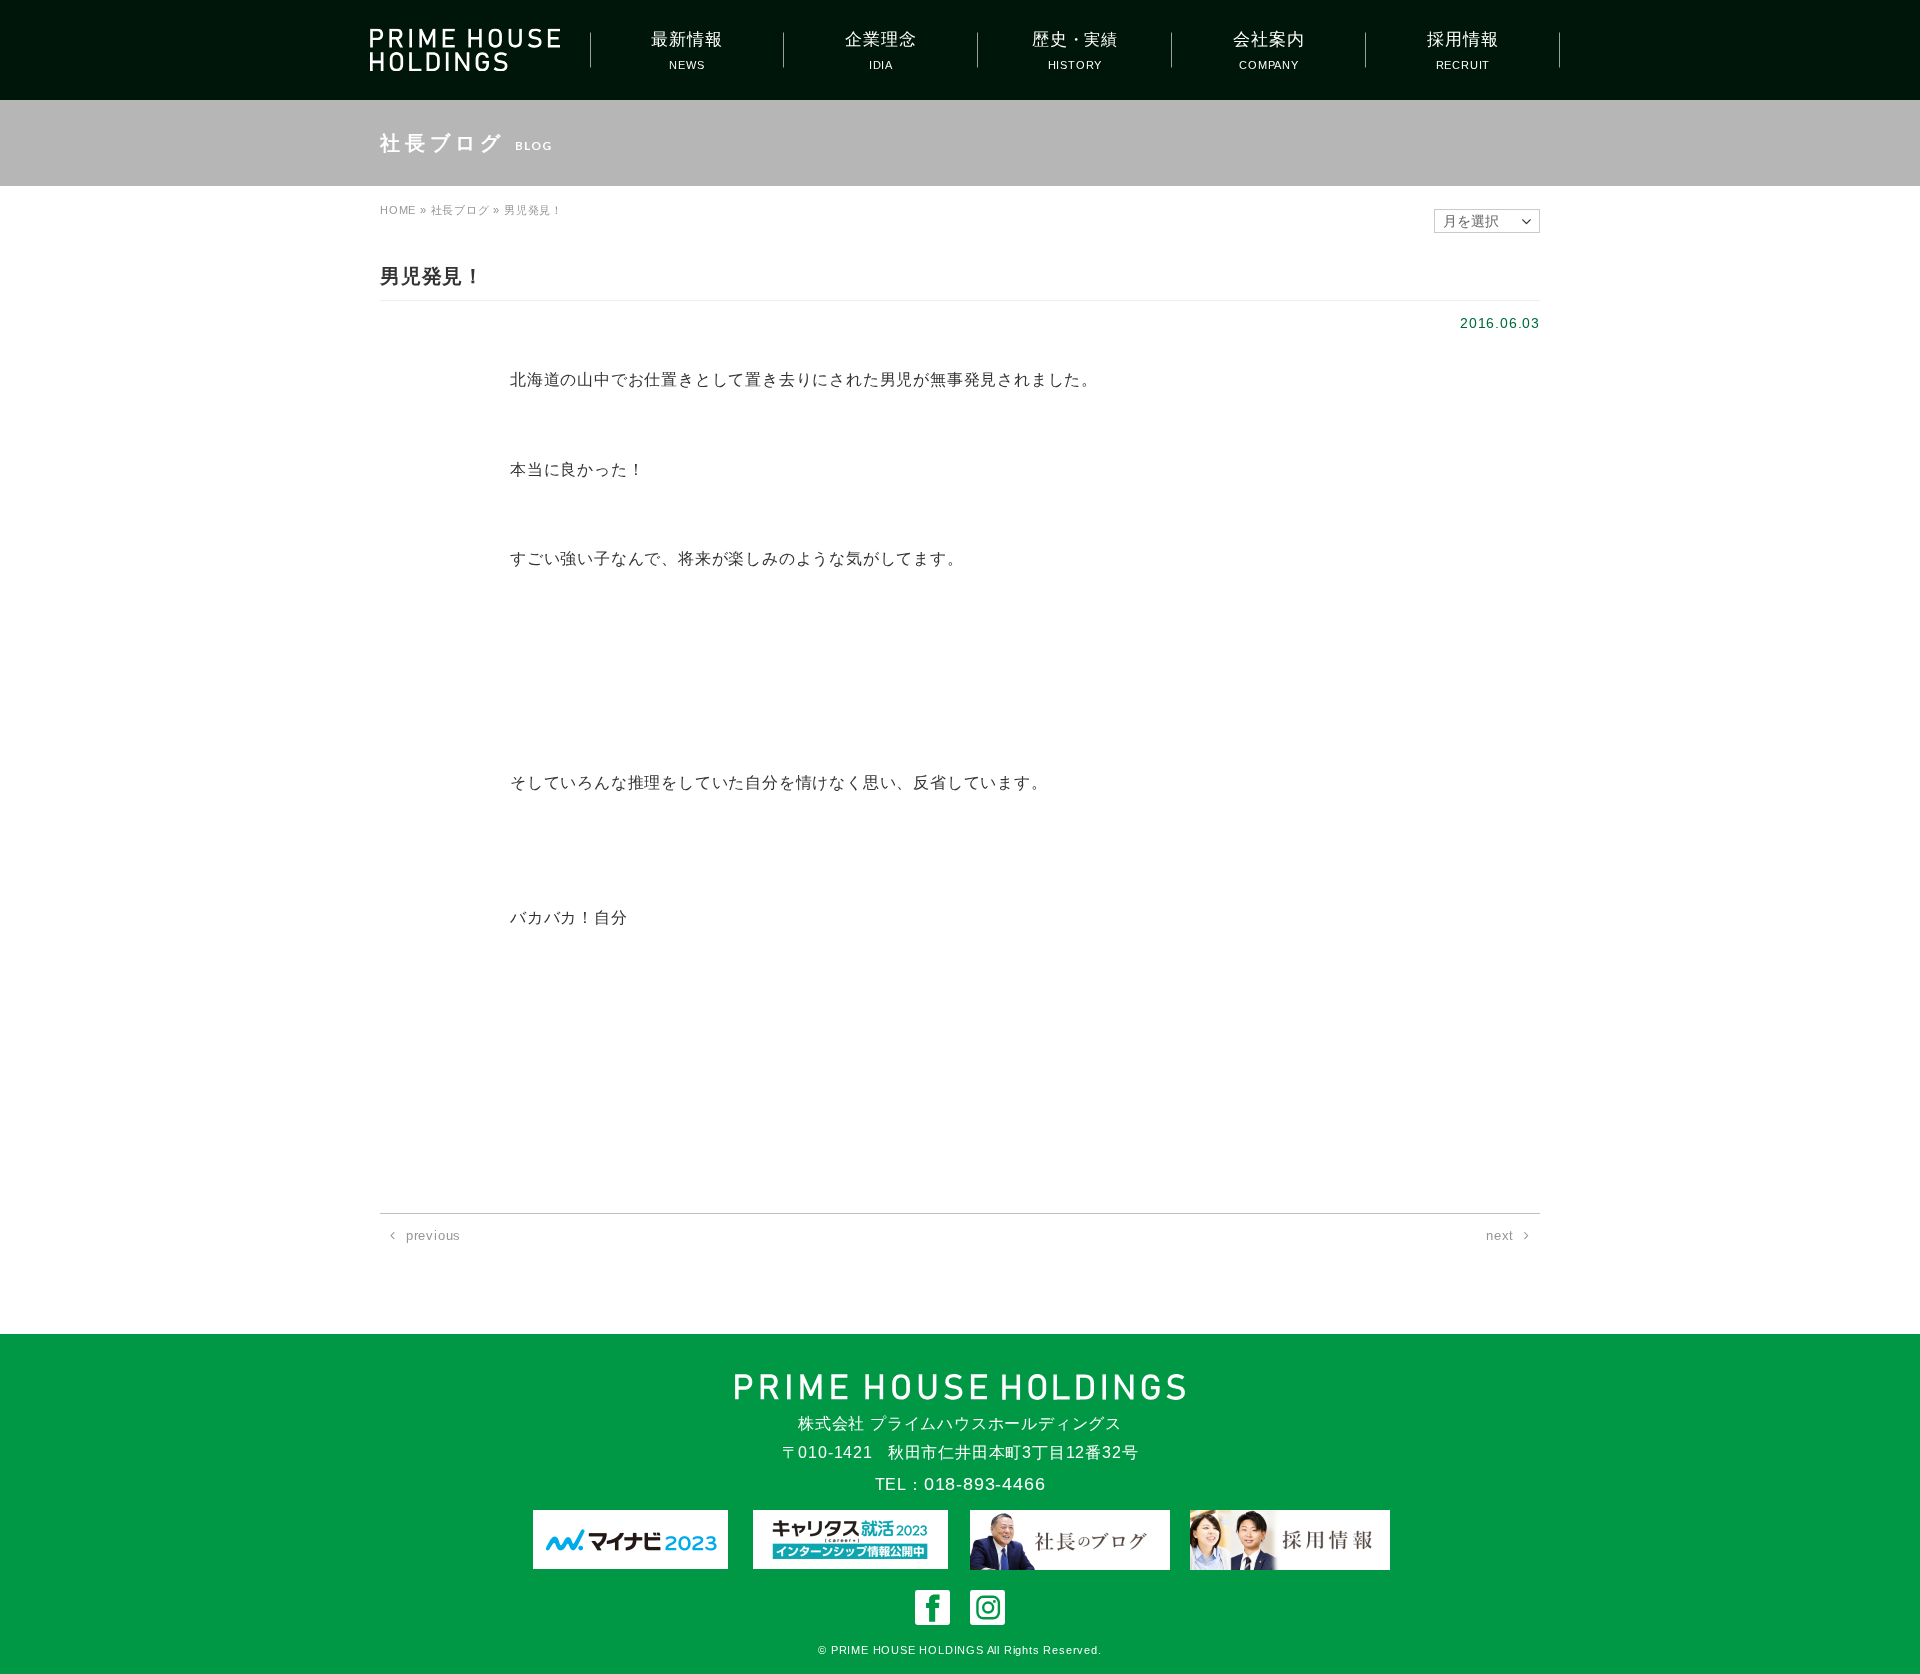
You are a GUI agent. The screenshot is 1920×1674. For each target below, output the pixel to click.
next (1500, 1235)
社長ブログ (460, 210)
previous (433, 1235)
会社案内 (1268, 39)
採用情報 (1462, 39)
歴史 (1075, 39)
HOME (398, 210)
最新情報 (686, 39)
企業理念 (880, 39)
